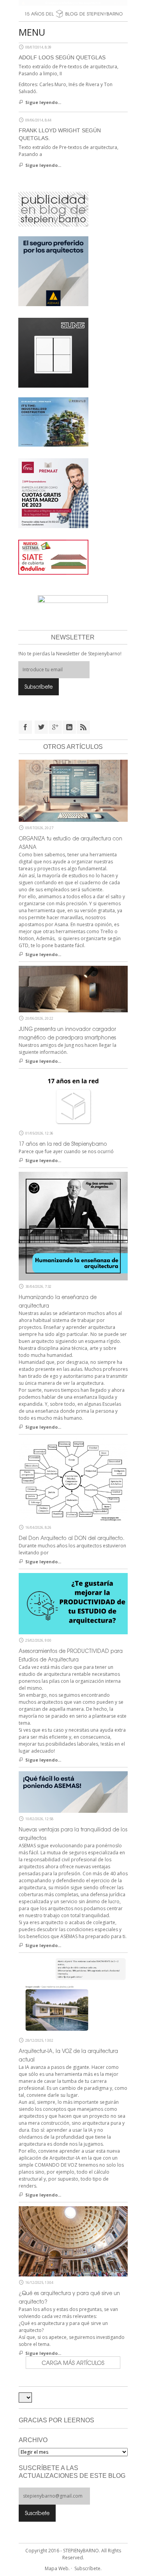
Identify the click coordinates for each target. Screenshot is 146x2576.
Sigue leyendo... (43, 102)
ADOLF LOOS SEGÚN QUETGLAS (62, 57)
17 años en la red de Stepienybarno (63, 1144)
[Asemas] (73, 3)
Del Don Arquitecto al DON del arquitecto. (72, 1538)
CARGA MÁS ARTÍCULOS (73, 2363)
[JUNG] (53, 352)
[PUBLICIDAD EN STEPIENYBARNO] (53, 209)
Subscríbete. (88, 2568)
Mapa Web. (57, 2568)
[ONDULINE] (53, 557)
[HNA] (53, 493)
